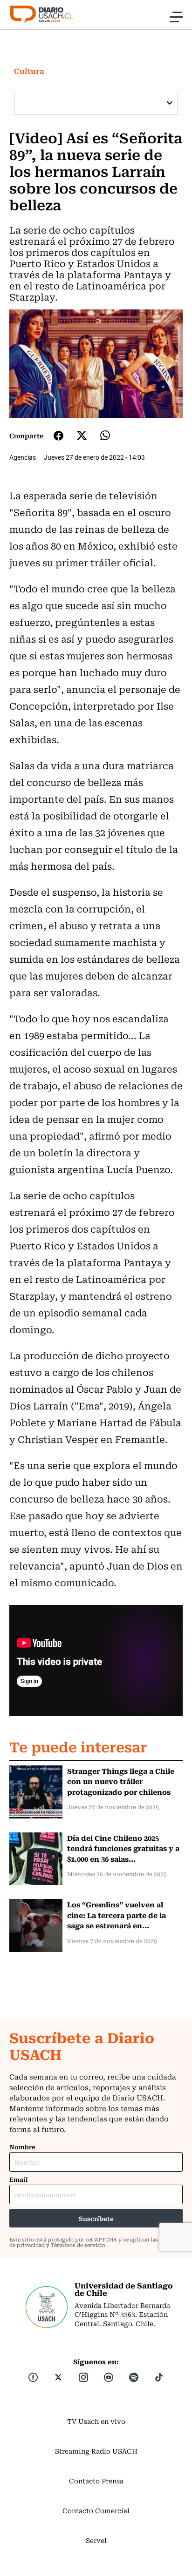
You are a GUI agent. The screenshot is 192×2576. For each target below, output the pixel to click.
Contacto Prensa (96, 2481)
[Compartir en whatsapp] (105, 435)
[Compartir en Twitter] (82, 435)
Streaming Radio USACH (96, 2451)
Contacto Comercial (96, 2510)
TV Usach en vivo (96, 2421)
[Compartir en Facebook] (58, 436)
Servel (96, 2540)
